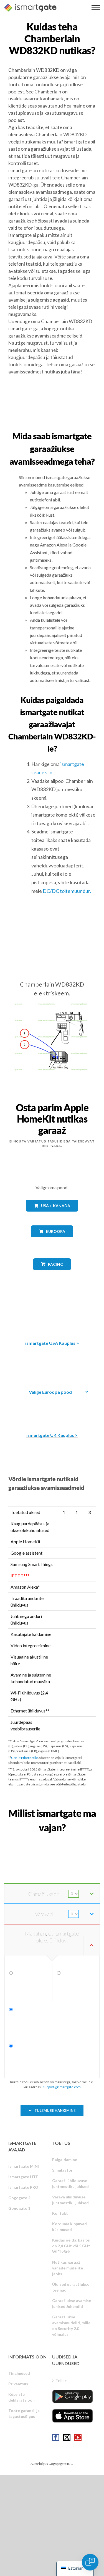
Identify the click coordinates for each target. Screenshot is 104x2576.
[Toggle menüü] (96, 8)
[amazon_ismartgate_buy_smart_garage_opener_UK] (52, 1407)
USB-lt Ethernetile (25, 1758)
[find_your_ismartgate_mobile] (52, 1840)
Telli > (61, 2380)
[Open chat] (90, 2562)
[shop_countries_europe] (52, 1241)
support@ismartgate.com (62, 2087)
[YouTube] (78, 2438)
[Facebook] (56, 2438)
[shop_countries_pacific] (52, 1274)
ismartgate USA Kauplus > (52, 1343)
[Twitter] (67, 2438)
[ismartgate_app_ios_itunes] (73, 2416)
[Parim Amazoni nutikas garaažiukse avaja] (52, 1315)
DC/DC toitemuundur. (67, 891)
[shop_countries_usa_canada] (52, 1216)
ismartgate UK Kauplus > (52, 1435)
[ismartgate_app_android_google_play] (73, 2396)
